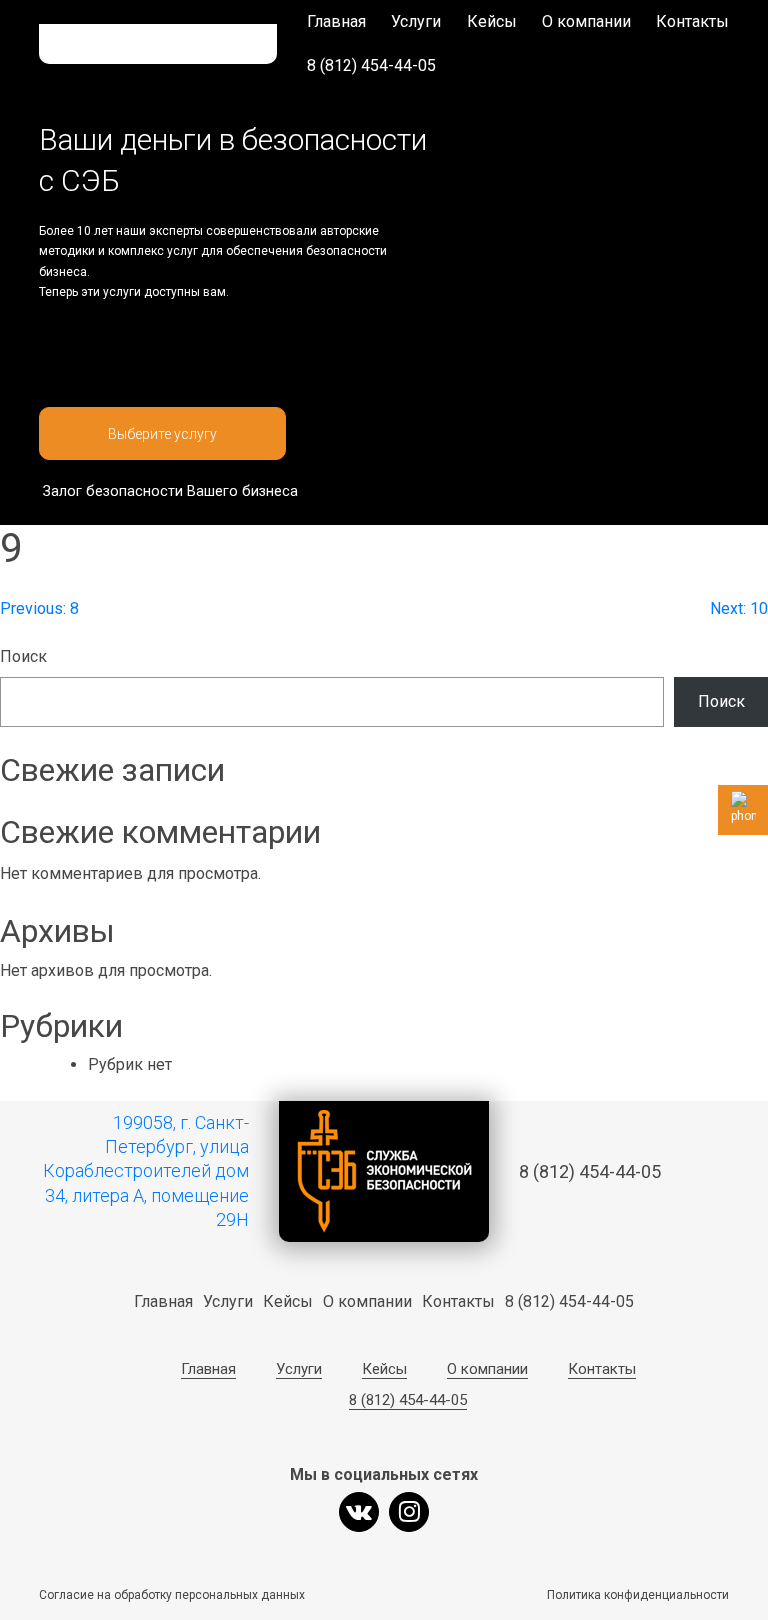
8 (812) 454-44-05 (371, 65)
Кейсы (492, 21)
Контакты (692, 21)
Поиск (23, 656)
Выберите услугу (162, 434)
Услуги (416, 21)
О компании (586, 21)
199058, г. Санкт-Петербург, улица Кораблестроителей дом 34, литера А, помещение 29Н (146, 1171)
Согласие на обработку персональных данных (172, 1595)
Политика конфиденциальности (638, 1595)
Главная (336, 21)
